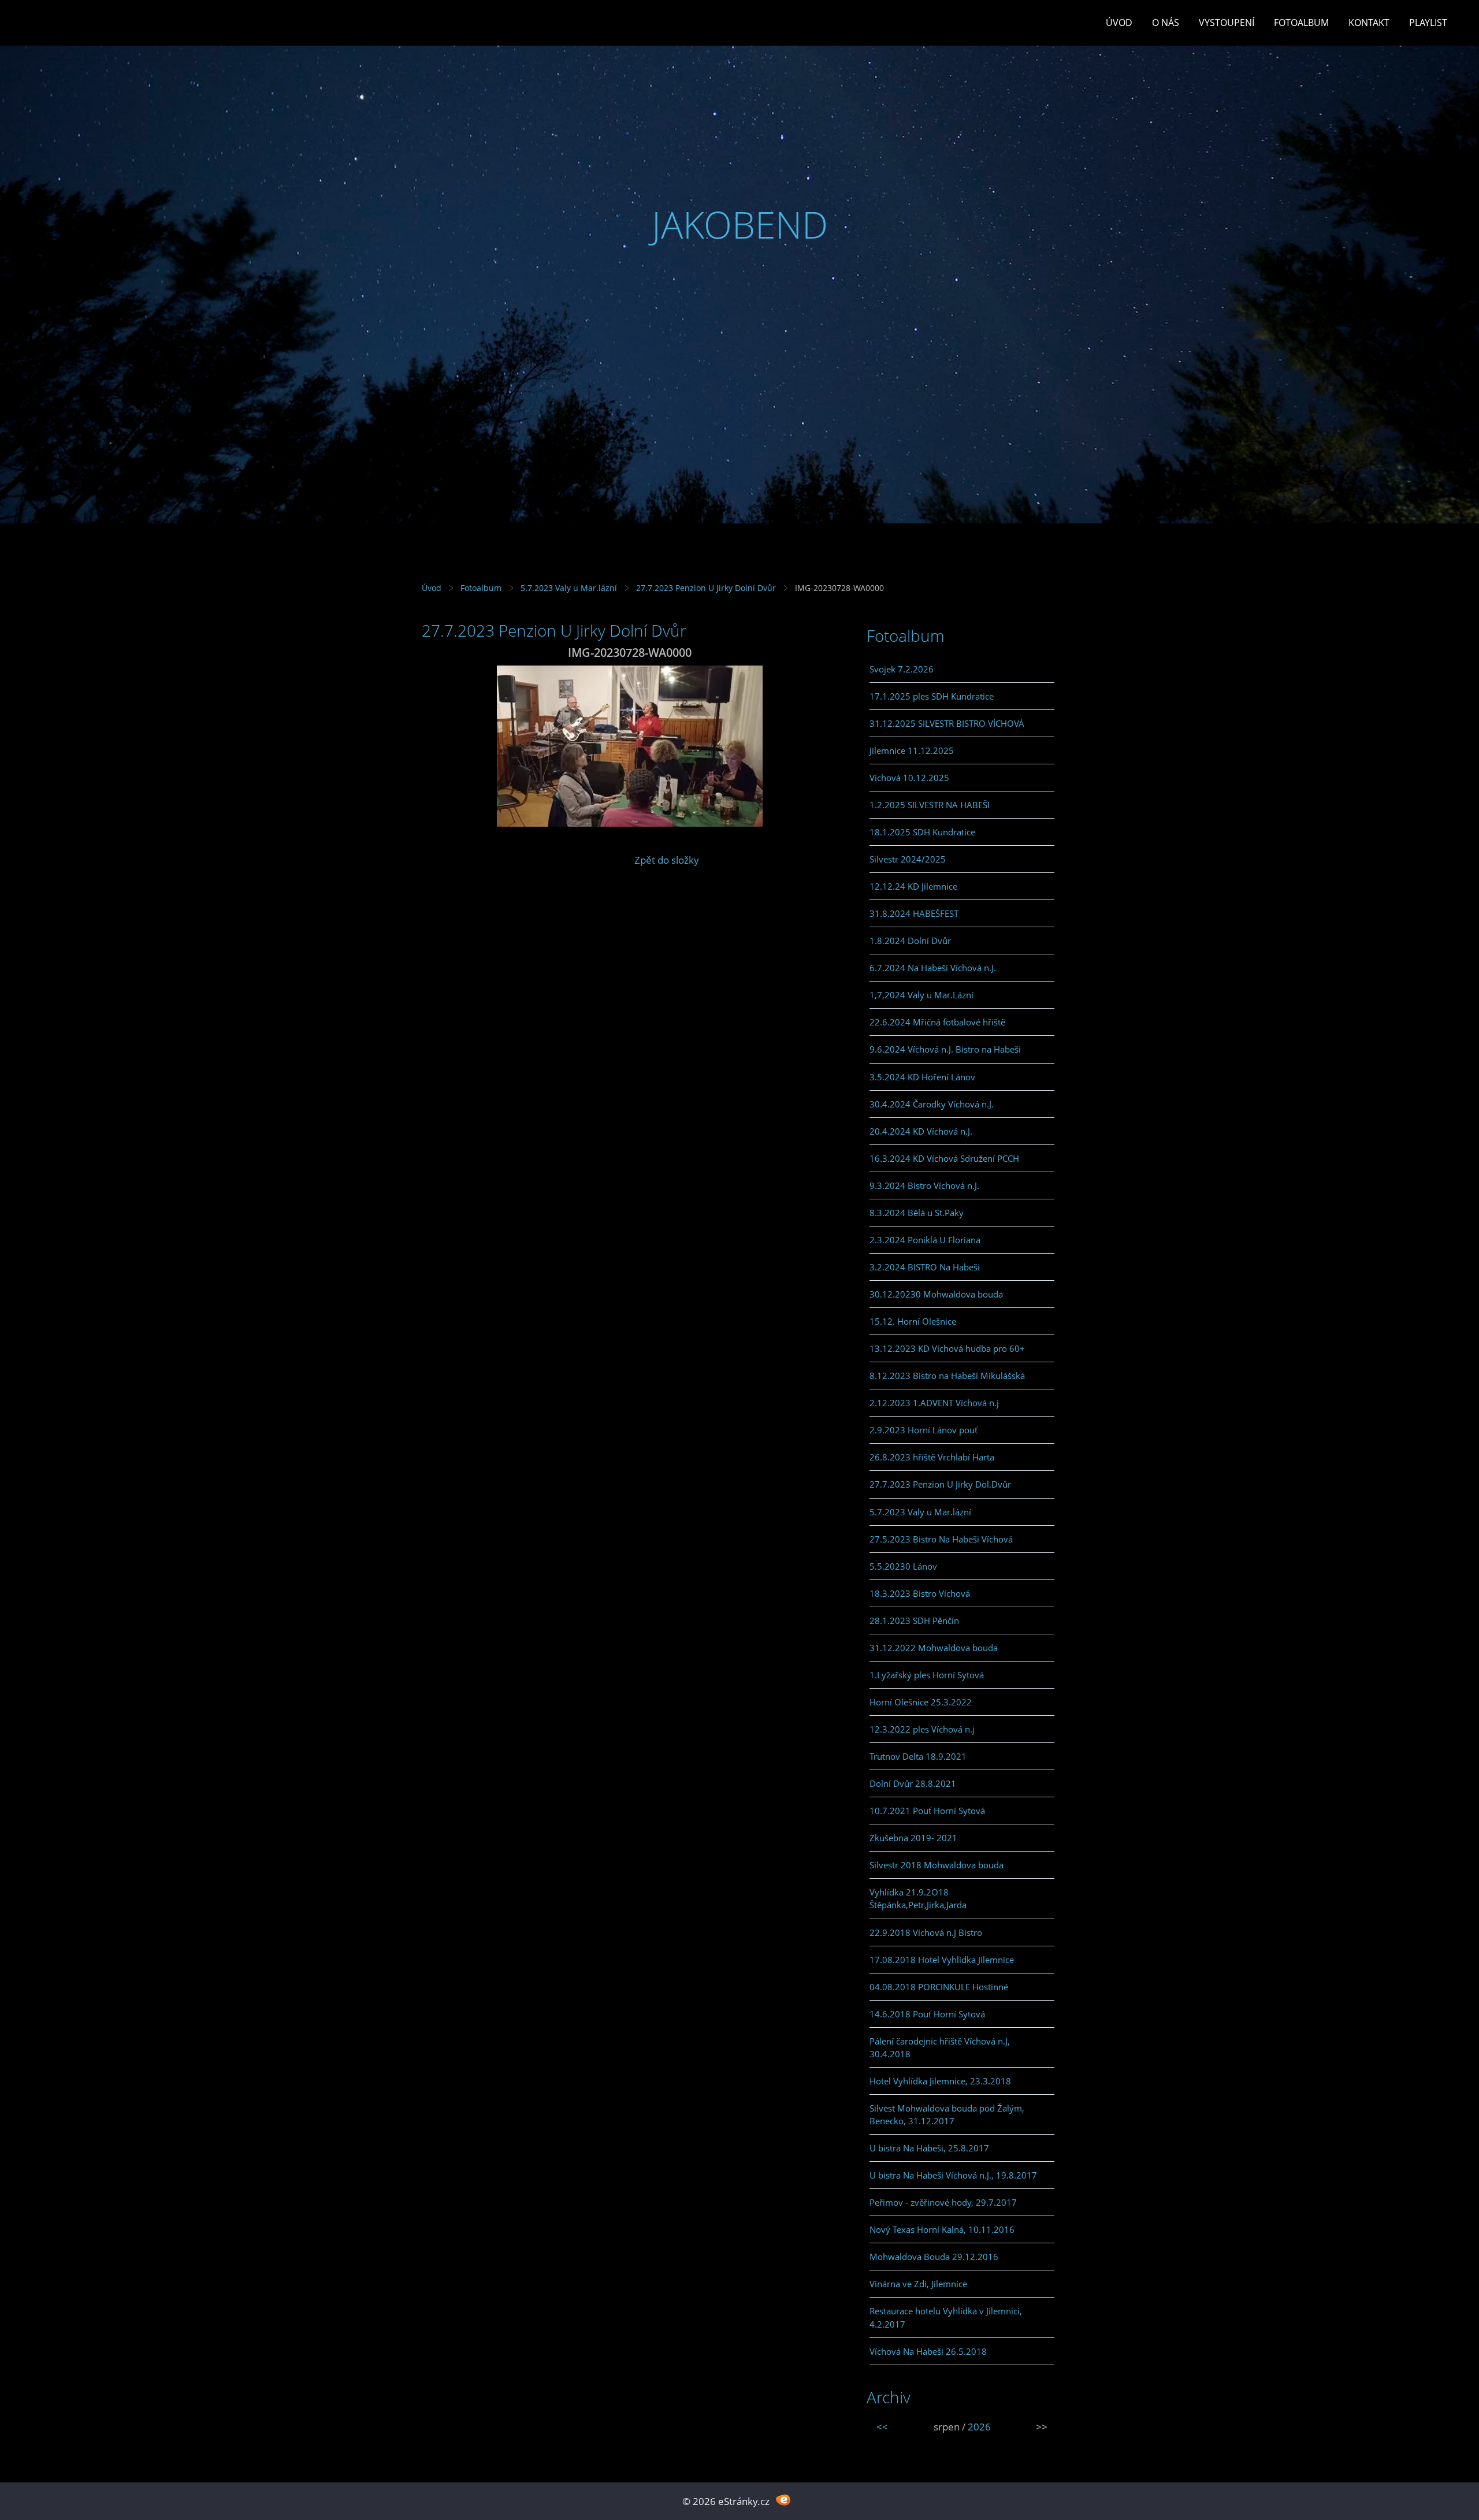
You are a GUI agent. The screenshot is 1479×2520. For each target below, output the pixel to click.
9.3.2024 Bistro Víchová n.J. (924, 1185)
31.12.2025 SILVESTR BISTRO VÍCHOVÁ (947, 723)
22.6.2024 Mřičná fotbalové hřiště (937, 1022)
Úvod (1119, 23)
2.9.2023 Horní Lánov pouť (924, 1430)
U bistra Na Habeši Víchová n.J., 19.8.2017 (953, 2175)
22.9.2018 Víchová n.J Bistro (926, 1932)
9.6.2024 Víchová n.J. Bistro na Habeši (945, 1049)
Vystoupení (1227, 23)
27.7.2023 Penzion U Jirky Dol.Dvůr (940, 1484)
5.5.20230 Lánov (903, 1566)
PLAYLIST (1428, 23)
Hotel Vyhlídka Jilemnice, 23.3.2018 (940, 2081)
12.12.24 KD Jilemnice (913, 886)
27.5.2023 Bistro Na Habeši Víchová (941, 1539)
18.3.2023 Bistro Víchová (920, 1593)
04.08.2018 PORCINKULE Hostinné (939, 1987)
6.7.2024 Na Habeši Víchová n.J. (933, 968)
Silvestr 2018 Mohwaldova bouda (937, 1865)
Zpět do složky (667, 860)
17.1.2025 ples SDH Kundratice (932, 696)
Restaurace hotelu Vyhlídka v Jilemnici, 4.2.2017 (946, 2317)
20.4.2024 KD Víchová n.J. (921, 1131)
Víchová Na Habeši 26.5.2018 (928, 2351)
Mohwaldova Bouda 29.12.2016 (934, 2257)
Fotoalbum (1301, 23)
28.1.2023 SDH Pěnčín (914, 1620)
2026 (979, 2427)
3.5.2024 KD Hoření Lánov (922, 1077)
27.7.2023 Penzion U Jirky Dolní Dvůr (706, 588)
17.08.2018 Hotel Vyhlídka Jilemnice (942, 1960)
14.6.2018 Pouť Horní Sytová (927, 2014)
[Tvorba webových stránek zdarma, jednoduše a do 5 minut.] (783, 2500)
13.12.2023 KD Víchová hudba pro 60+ (947, 1348)
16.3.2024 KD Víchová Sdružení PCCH (944, 1158)
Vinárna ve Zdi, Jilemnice (918, 2284)
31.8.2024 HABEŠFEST (914, 913)
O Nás (1166, 23)
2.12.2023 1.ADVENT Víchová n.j (934, 1403)
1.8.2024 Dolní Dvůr (910, 941)
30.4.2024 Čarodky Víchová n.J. (932, 1104)
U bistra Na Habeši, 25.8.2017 (929, 2148)
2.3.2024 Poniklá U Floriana (925, 1240)
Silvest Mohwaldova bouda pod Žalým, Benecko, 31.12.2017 (947, 2114)
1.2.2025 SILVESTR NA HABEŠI (930, 805)
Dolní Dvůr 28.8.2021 (913, 1783)
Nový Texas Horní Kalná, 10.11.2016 (942, 2229)
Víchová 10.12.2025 (909, 778)
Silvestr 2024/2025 (908, 859)
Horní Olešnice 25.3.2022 (921, 1702)
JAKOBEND (740, 224)
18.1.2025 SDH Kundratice (922, 832)
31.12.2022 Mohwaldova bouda (934, 1648)
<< (882, 2427)
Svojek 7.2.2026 (902, 669)
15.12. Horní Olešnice (913, 1321)
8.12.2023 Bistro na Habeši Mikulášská (947, 1376)
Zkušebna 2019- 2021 (913, 1838)
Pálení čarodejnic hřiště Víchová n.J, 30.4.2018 (940, 2047)
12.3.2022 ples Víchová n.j (922, 1729)
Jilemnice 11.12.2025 (912, 750)
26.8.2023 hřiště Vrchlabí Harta (932, 1457)
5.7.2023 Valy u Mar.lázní (569, 588)
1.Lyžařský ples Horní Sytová (927, 1675)
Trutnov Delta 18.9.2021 (918, 1756)
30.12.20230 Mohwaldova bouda (936, 1294)
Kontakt (1369, 23)
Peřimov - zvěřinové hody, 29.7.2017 (943, 2202)
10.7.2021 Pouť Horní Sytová (927, 1811)
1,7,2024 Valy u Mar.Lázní (921, 995)
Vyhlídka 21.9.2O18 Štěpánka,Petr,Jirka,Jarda (918, 1898)
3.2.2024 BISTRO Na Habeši (925, 1267)
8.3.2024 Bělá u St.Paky (917, 1213)
